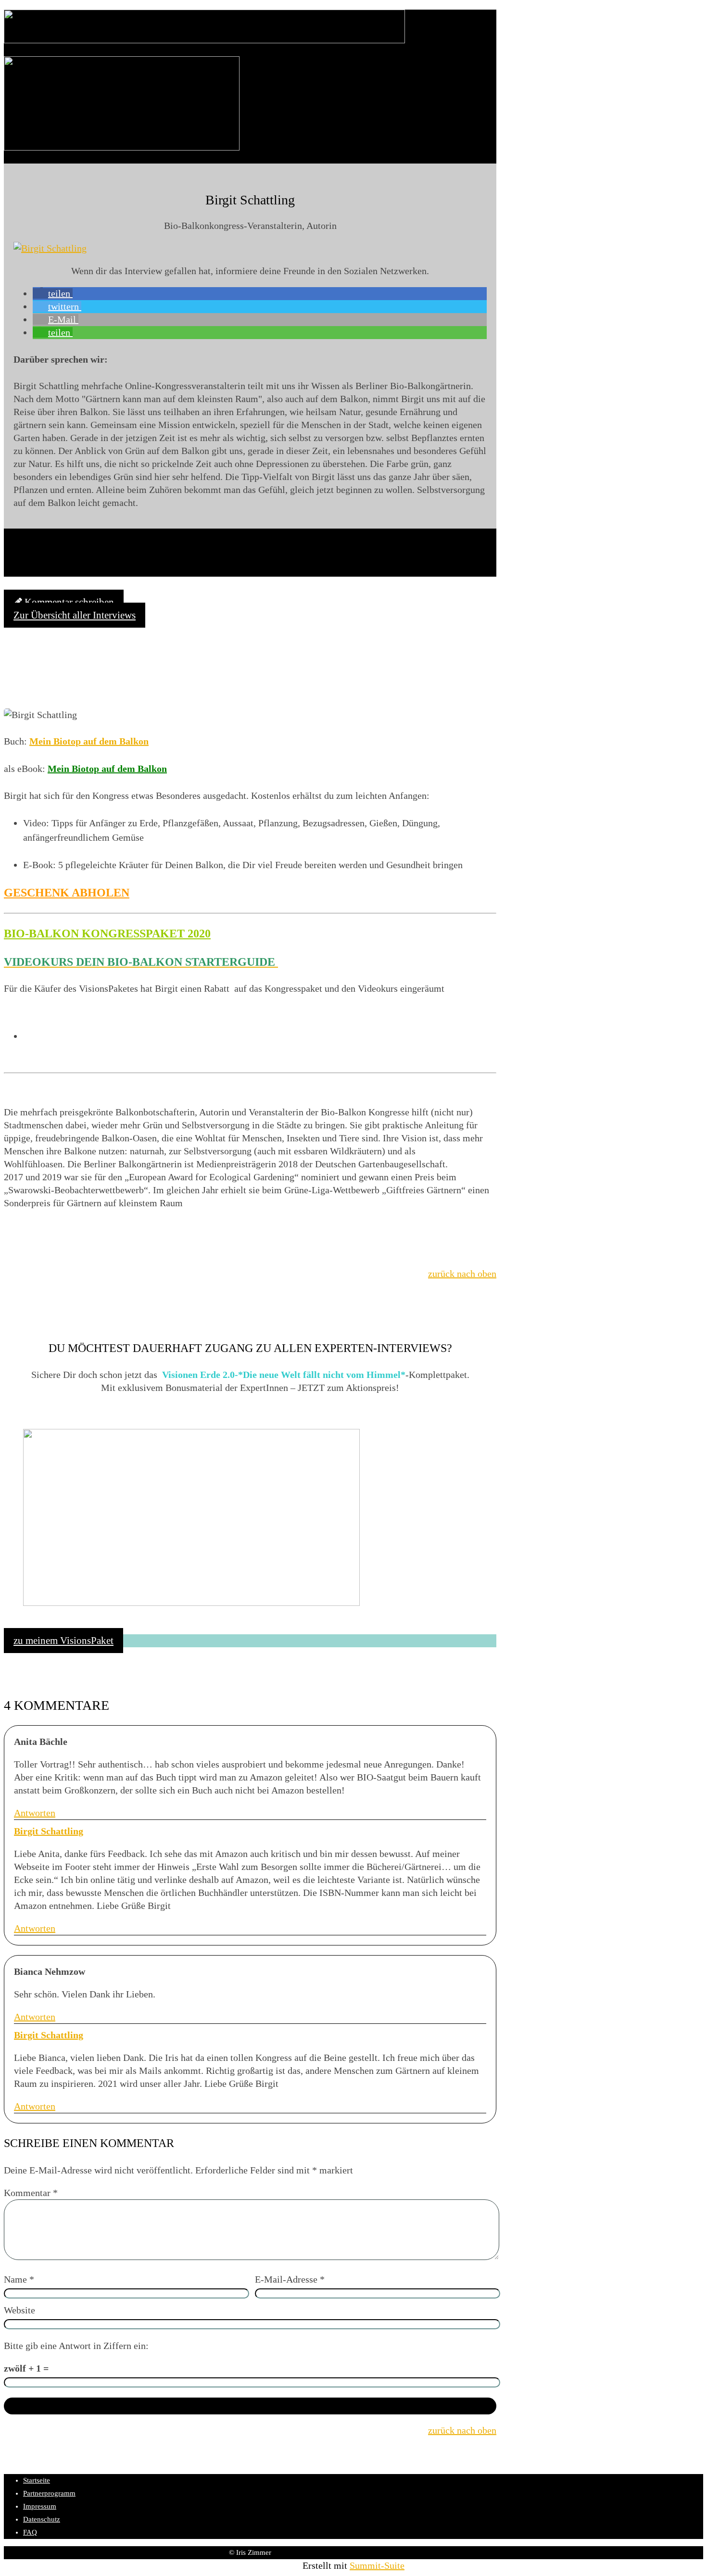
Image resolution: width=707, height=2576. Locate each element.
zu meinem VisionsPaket (63, 1641)
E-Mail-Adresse (290, 2279)
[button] (53, 293)
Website (19, 2310)
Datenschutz (42, 2519)
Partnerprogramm (49, 2493)
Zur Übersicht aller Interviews (75, 615)
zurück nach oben (462, 1274)
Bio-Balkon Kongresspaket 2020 (107, 934)
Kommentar (31, 2193)
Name (19, 2279)
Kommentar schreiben (68, 602)
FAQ (30, 2532)
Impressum (40, 2506)
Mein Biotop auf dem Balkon (89, 741)
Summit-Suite (377, 2565)
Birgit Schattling (49, 1831)
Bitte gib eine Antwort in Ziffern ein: (76, 2346)
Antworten (35, 1813)
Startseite (37, 2480)
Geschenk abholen (67, 893)
